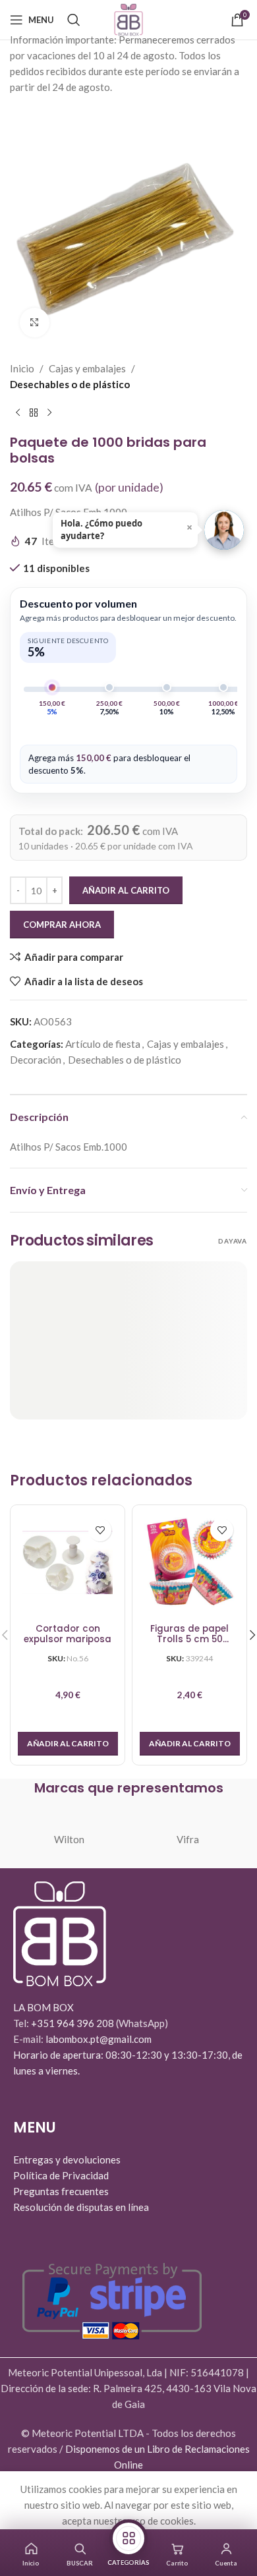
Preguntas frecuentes (61, 2191)
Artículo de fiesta (103, 1044)
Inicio (22, 368)
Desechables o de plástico (70, 384)
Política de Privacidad (61, 2175)
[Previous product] (18, 413)
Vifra (188, 1839)
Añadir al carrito (126, 890)
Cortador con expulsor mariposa (68, 1635)
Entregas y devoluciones (67, 2160)
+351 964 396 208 (73, 2023)
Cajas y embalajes (87, 368)
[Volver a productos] (34, 413)
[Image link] (60, 1932)
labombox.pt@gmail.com (99, 2039)
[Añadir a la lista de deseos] (100, 1530)
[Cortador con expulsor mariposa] (68, 1562)
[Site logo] (128, 18)
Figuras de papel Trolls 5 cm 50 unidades (189, 1635)
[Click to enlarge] (35, 323)
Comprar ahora (62, 925)
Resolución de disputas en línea (81, 2207)
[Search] (74, 20)
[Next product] (49, 413)
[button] (68, 1744)
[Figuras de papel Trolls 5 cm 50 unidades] (189, 1562)
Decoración (36, 1060)
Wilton (69, 1839)
